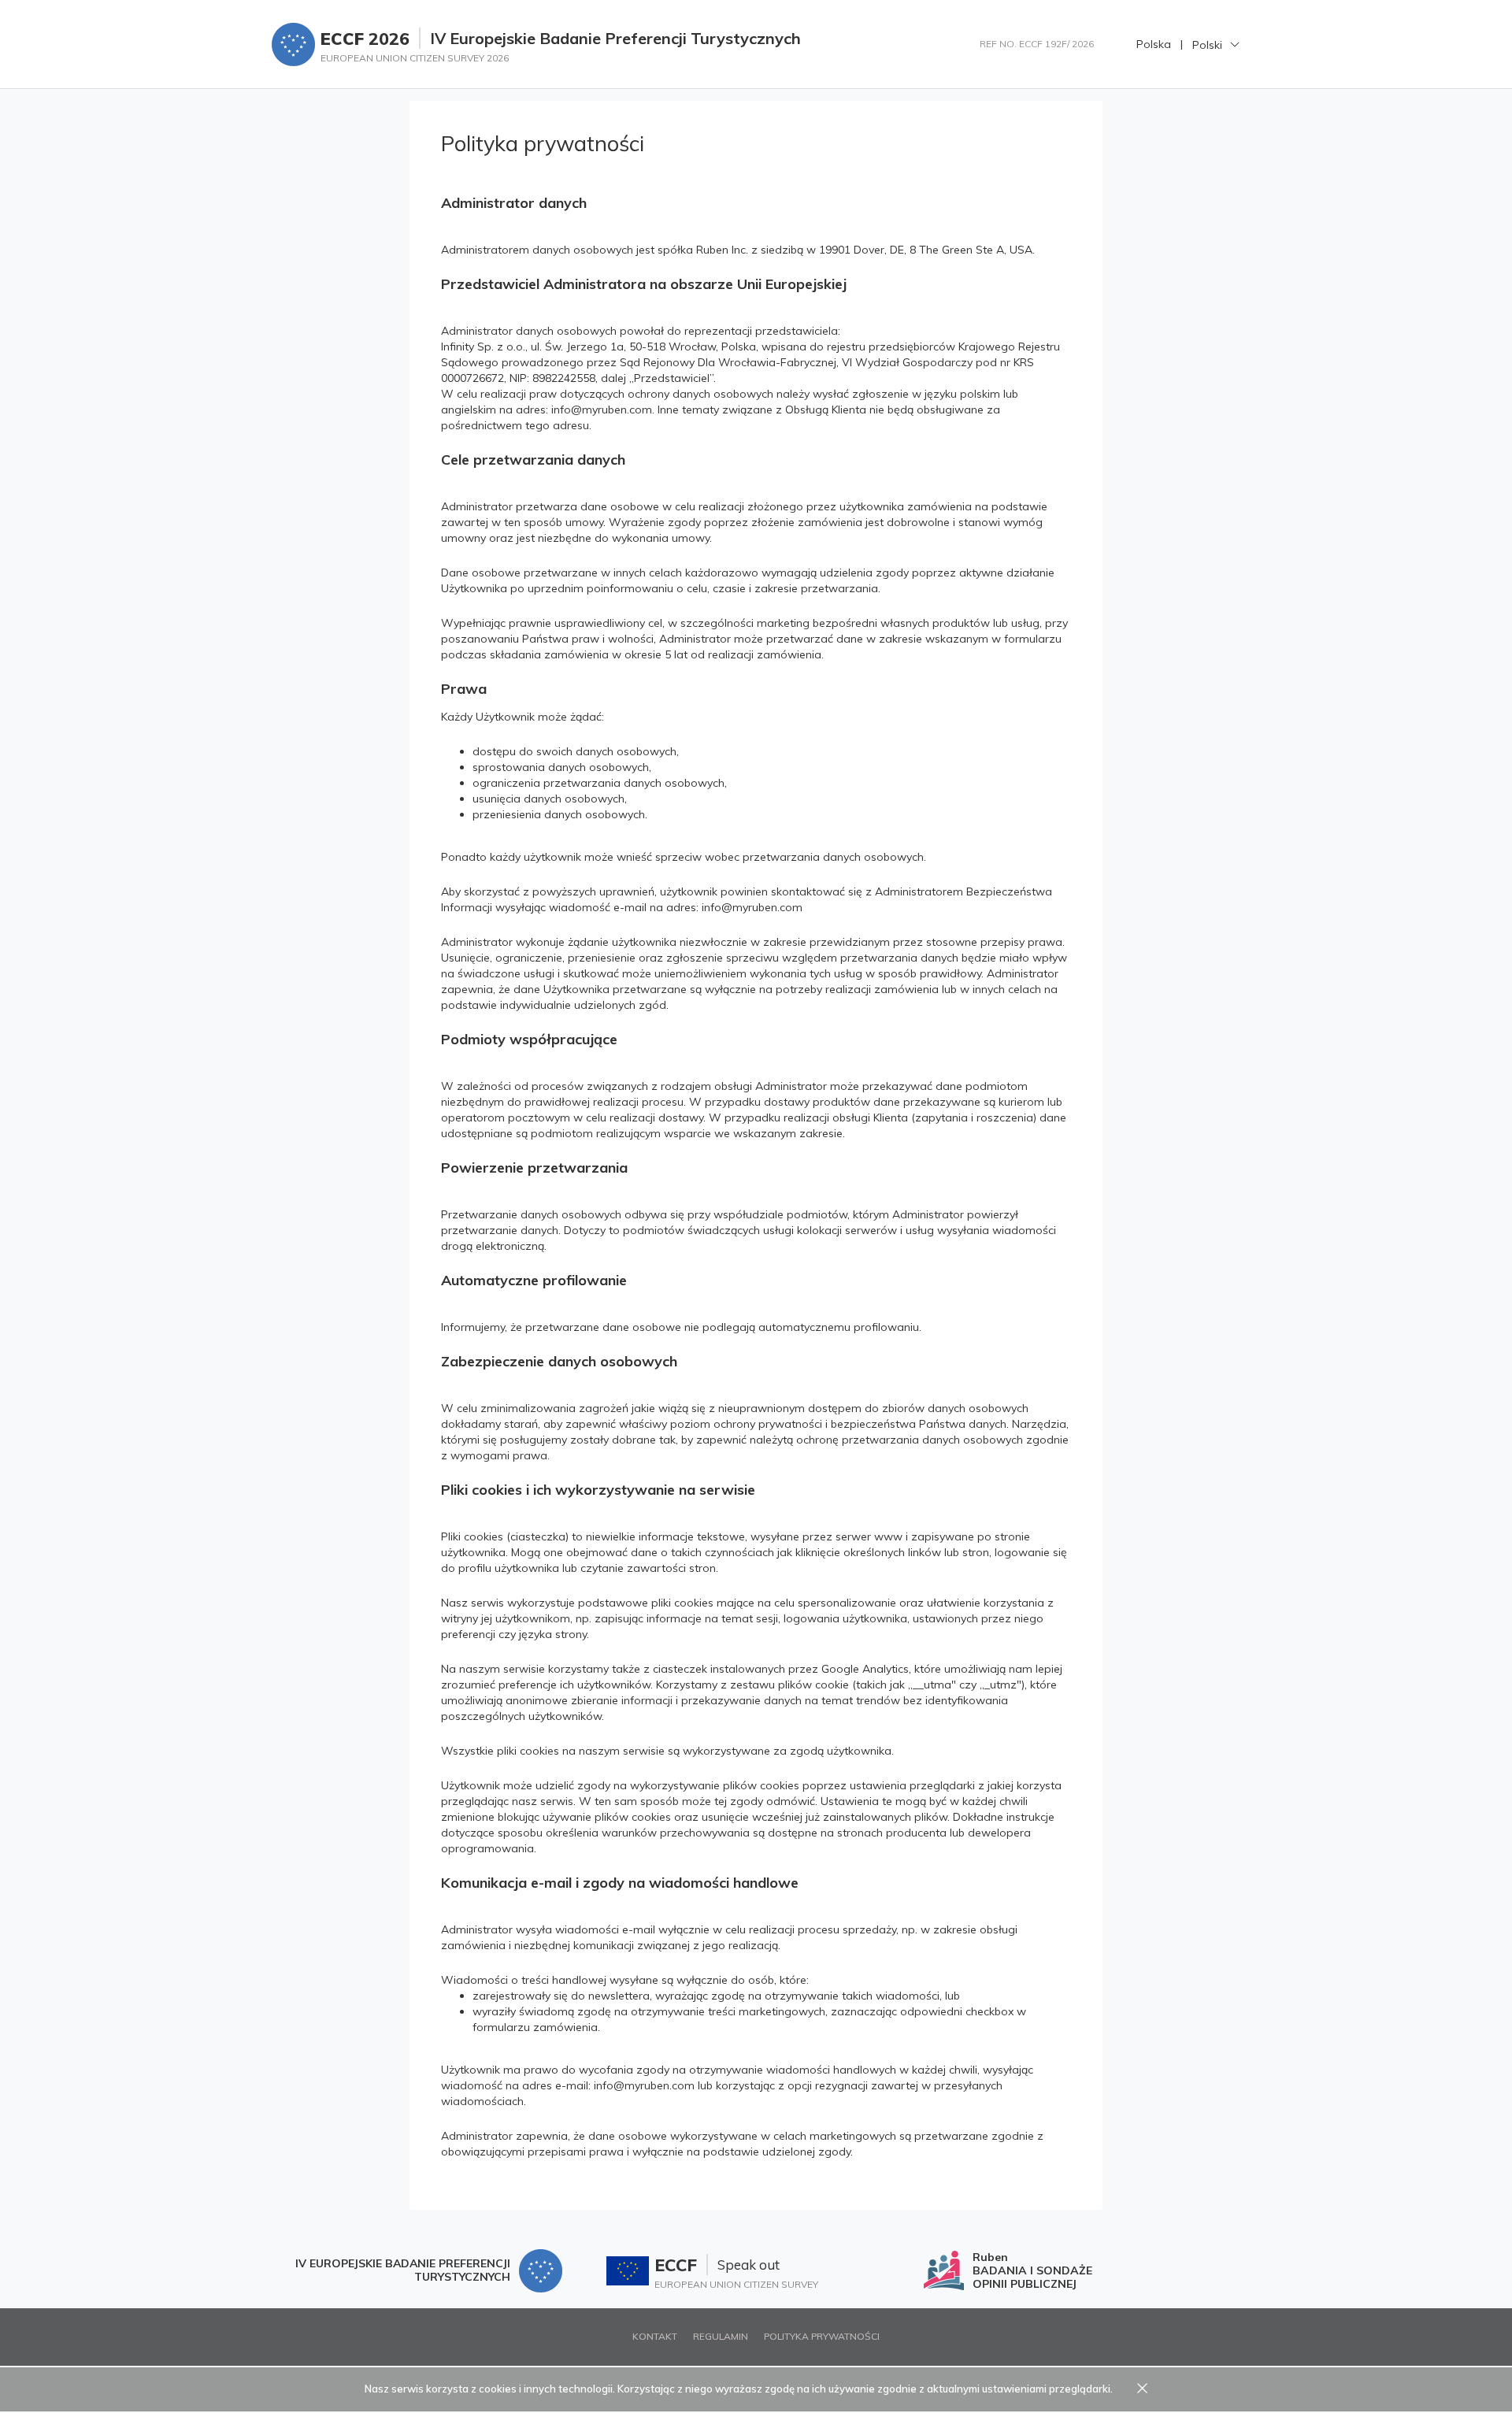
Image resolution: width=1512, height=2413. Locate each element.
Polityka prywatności (822, 2337)
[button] (1216, 44)
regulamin (721, 2337)
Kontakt (655, 2337)
